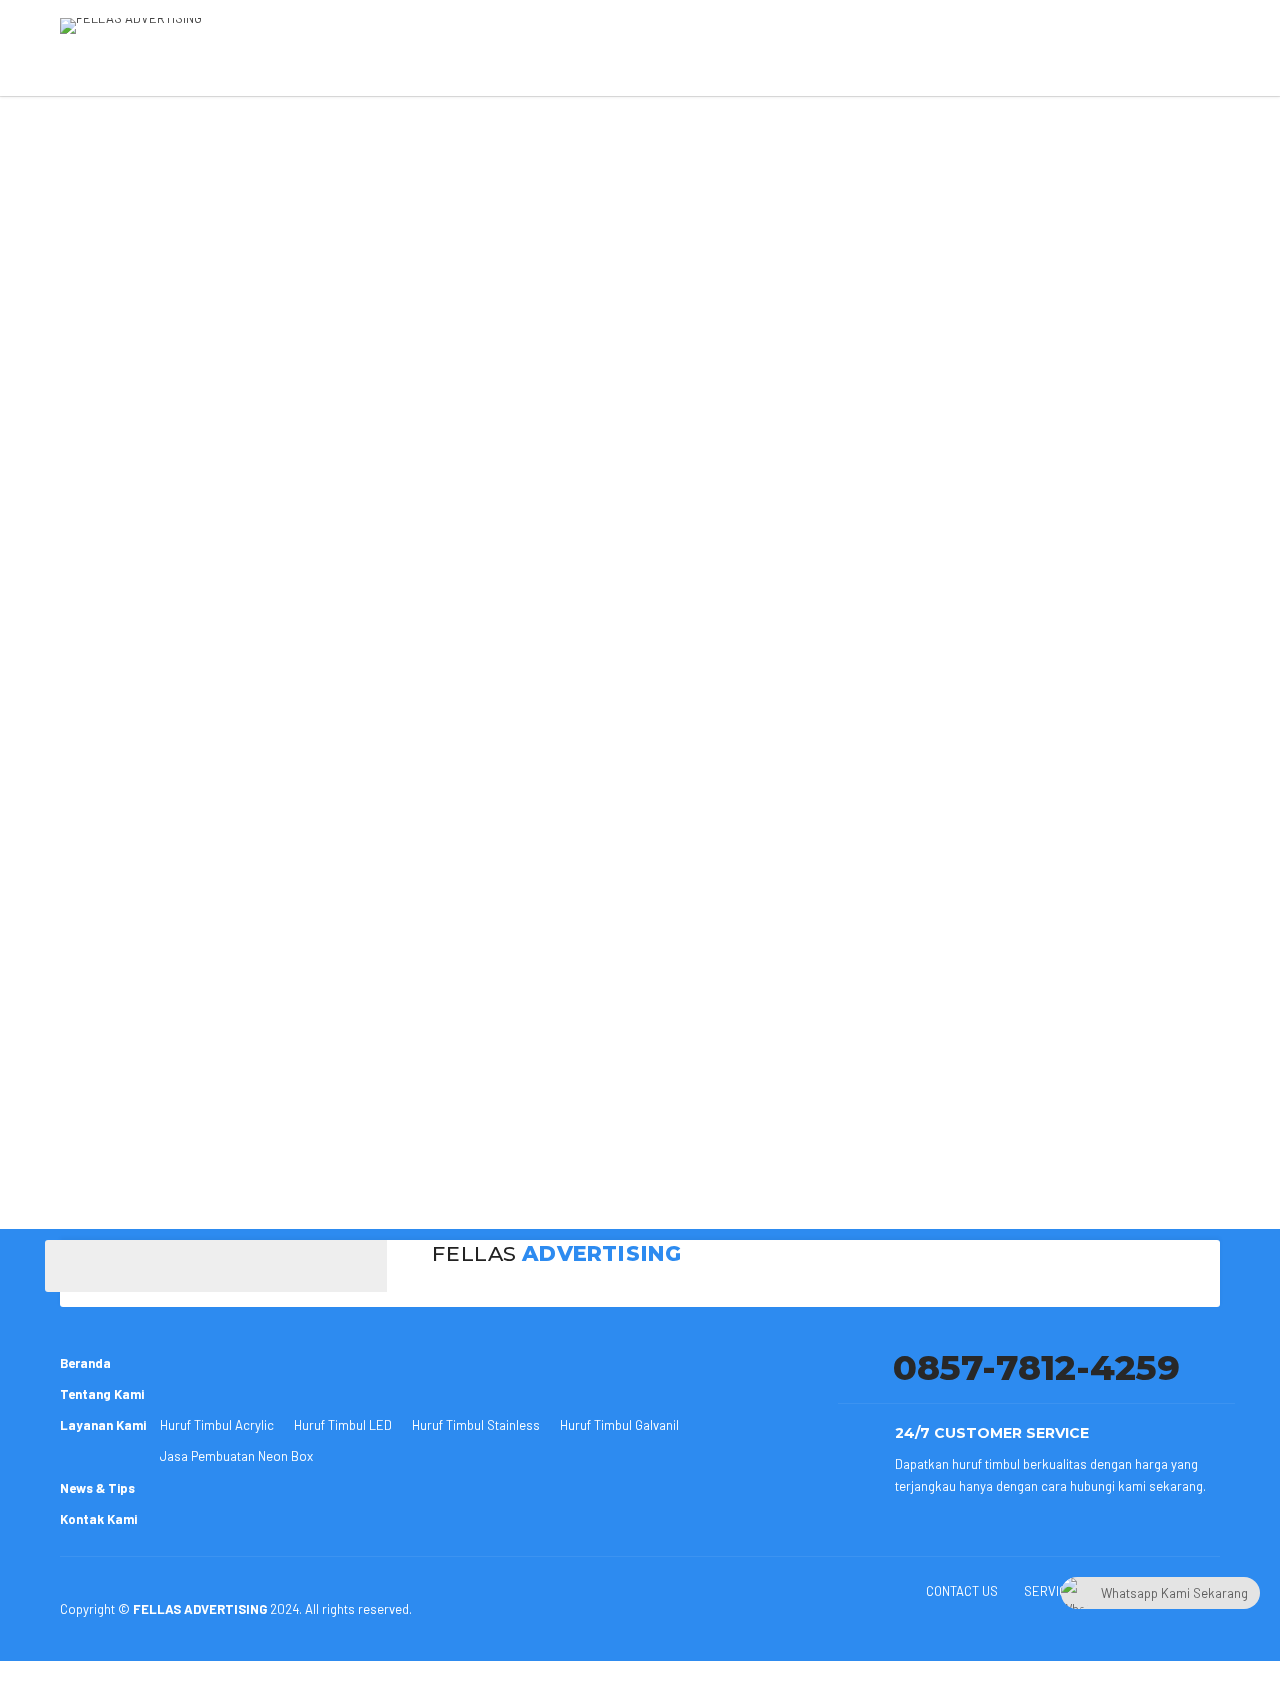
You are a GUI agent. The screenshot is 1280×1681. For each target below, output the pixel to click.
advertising (128, 238)
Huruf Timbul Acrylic (217, 1425)
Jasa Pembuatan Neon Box (236, 1456)
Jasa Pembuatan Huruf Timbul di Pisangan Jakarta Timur (376, 1136)
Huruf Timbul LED (343, 1425)
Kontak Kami (98, 1519)
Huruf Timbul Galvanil (619, 1425)
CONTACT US (962, 1591)
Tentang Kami (102, 1394)
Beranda (85, 1363)
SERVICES (1053, 1591)
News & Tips (97, 1488)
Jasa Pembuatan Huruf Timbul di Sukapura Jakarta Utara (377, 1180)
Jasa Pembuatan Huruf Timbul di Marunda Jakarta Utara (374, 1158)
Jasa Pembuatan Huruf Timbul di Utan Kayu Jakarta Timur (495, 217)
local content (259, 134)
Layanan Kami (103, 1425)
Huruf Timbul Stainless (476, 1425)
